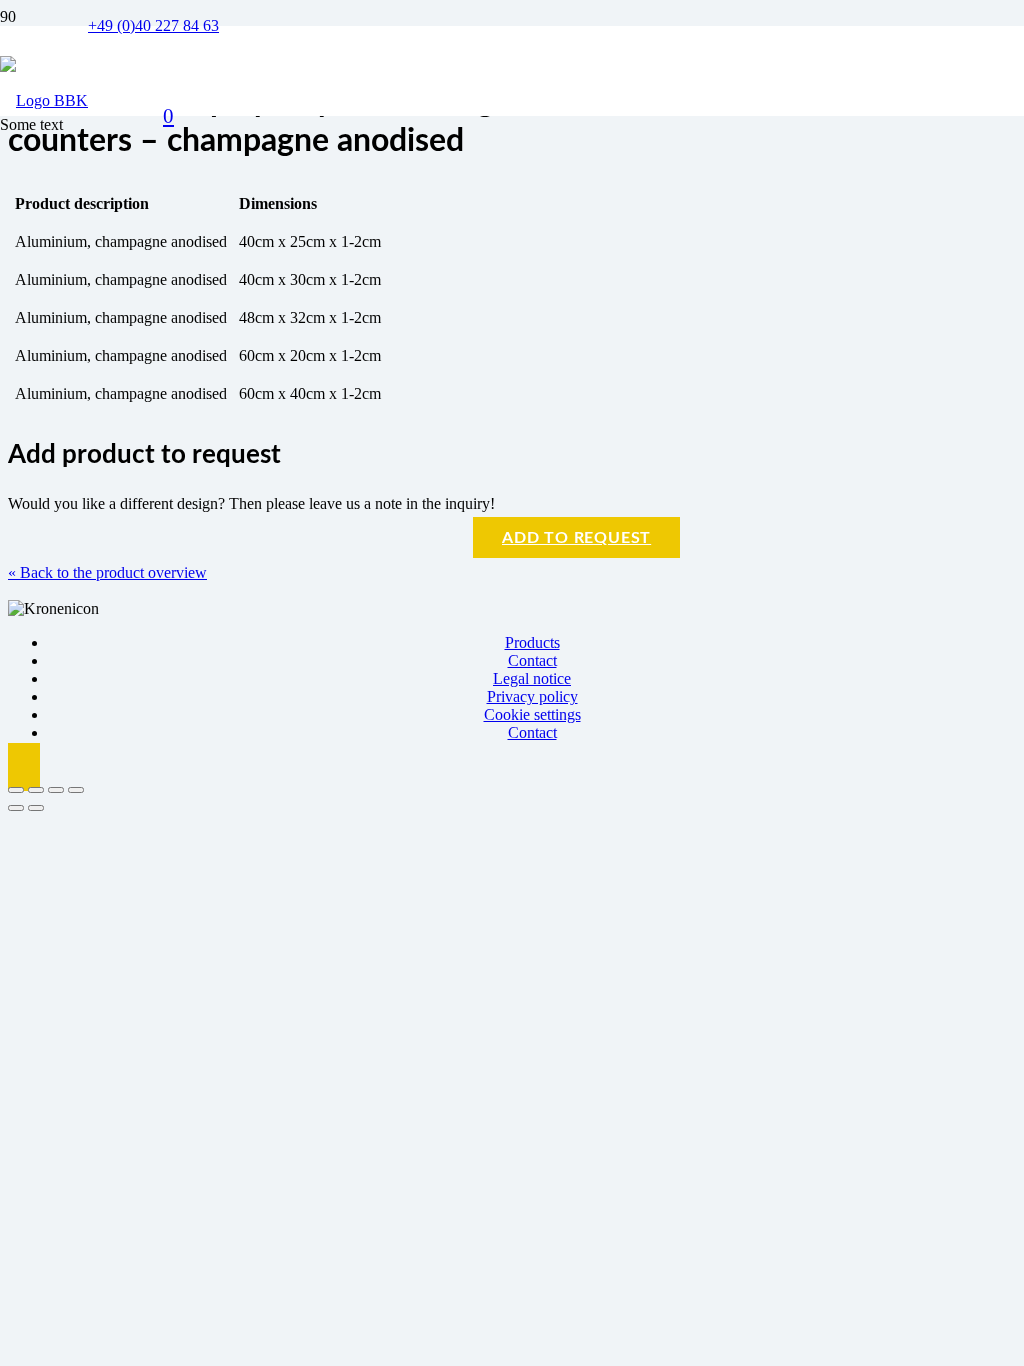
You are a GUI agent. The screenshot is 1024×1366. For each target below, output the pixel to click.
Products (532, 642)
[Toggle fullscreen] (36, 790)
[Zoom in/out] (16, 790)
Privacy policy (532, 696)
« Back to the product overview (107, 572)
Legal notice (532, 678)
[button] (24, 767)
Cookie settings (532, 714)
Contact (532, 660)
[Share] (56, 790)
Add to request (576, 538)
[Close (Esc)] (76, 790)
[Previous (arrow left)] (16, 808)
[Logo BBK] (44, 100)
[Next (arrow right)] (36, 808)
